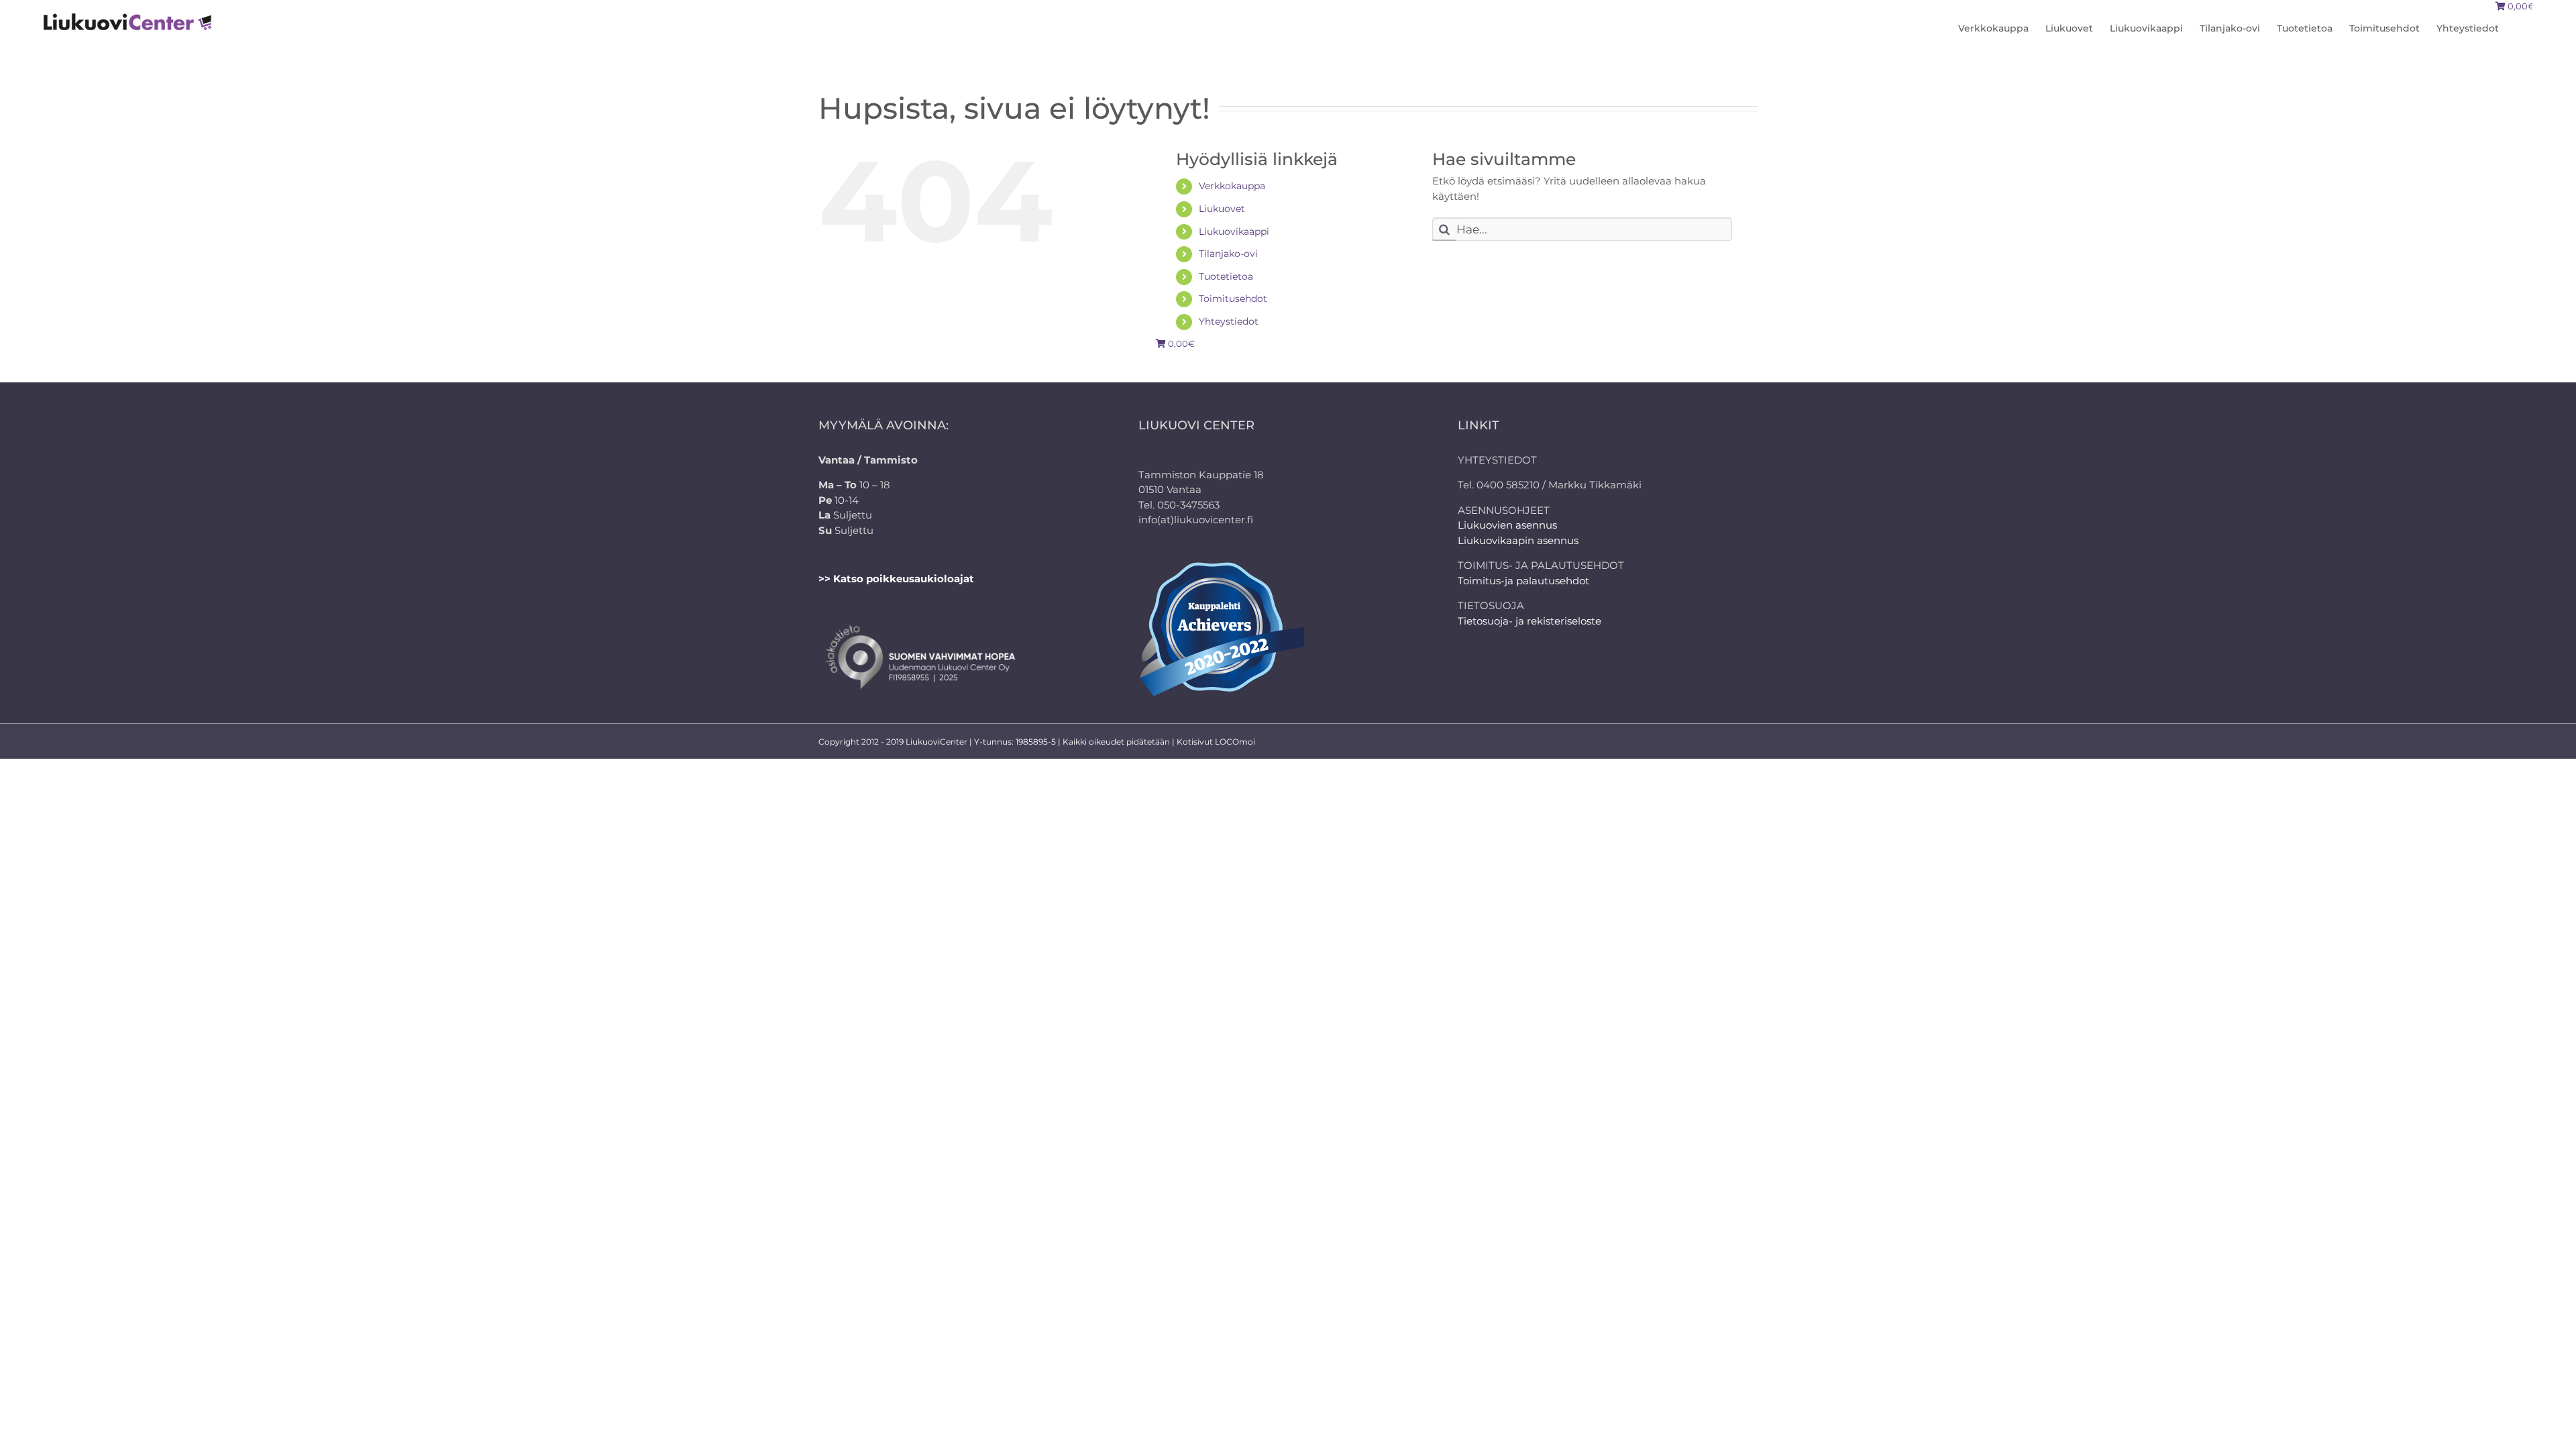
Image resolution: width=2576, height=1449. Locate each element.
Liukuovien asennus (1507, 525)
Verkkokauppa (1232, 186)
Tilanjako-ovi (1228, 254)
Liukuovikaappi (1234, 231)
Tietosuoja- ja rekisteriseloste (1529, 621)
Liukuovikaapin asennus (1518, 540)
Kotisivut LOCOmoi (1216, 742)
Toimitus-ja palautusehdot (1523, 581)
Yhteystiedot (1229, 321)
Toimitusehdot (1233, 299)
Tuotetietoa (1226, 276)
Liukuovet (1222, 209)
